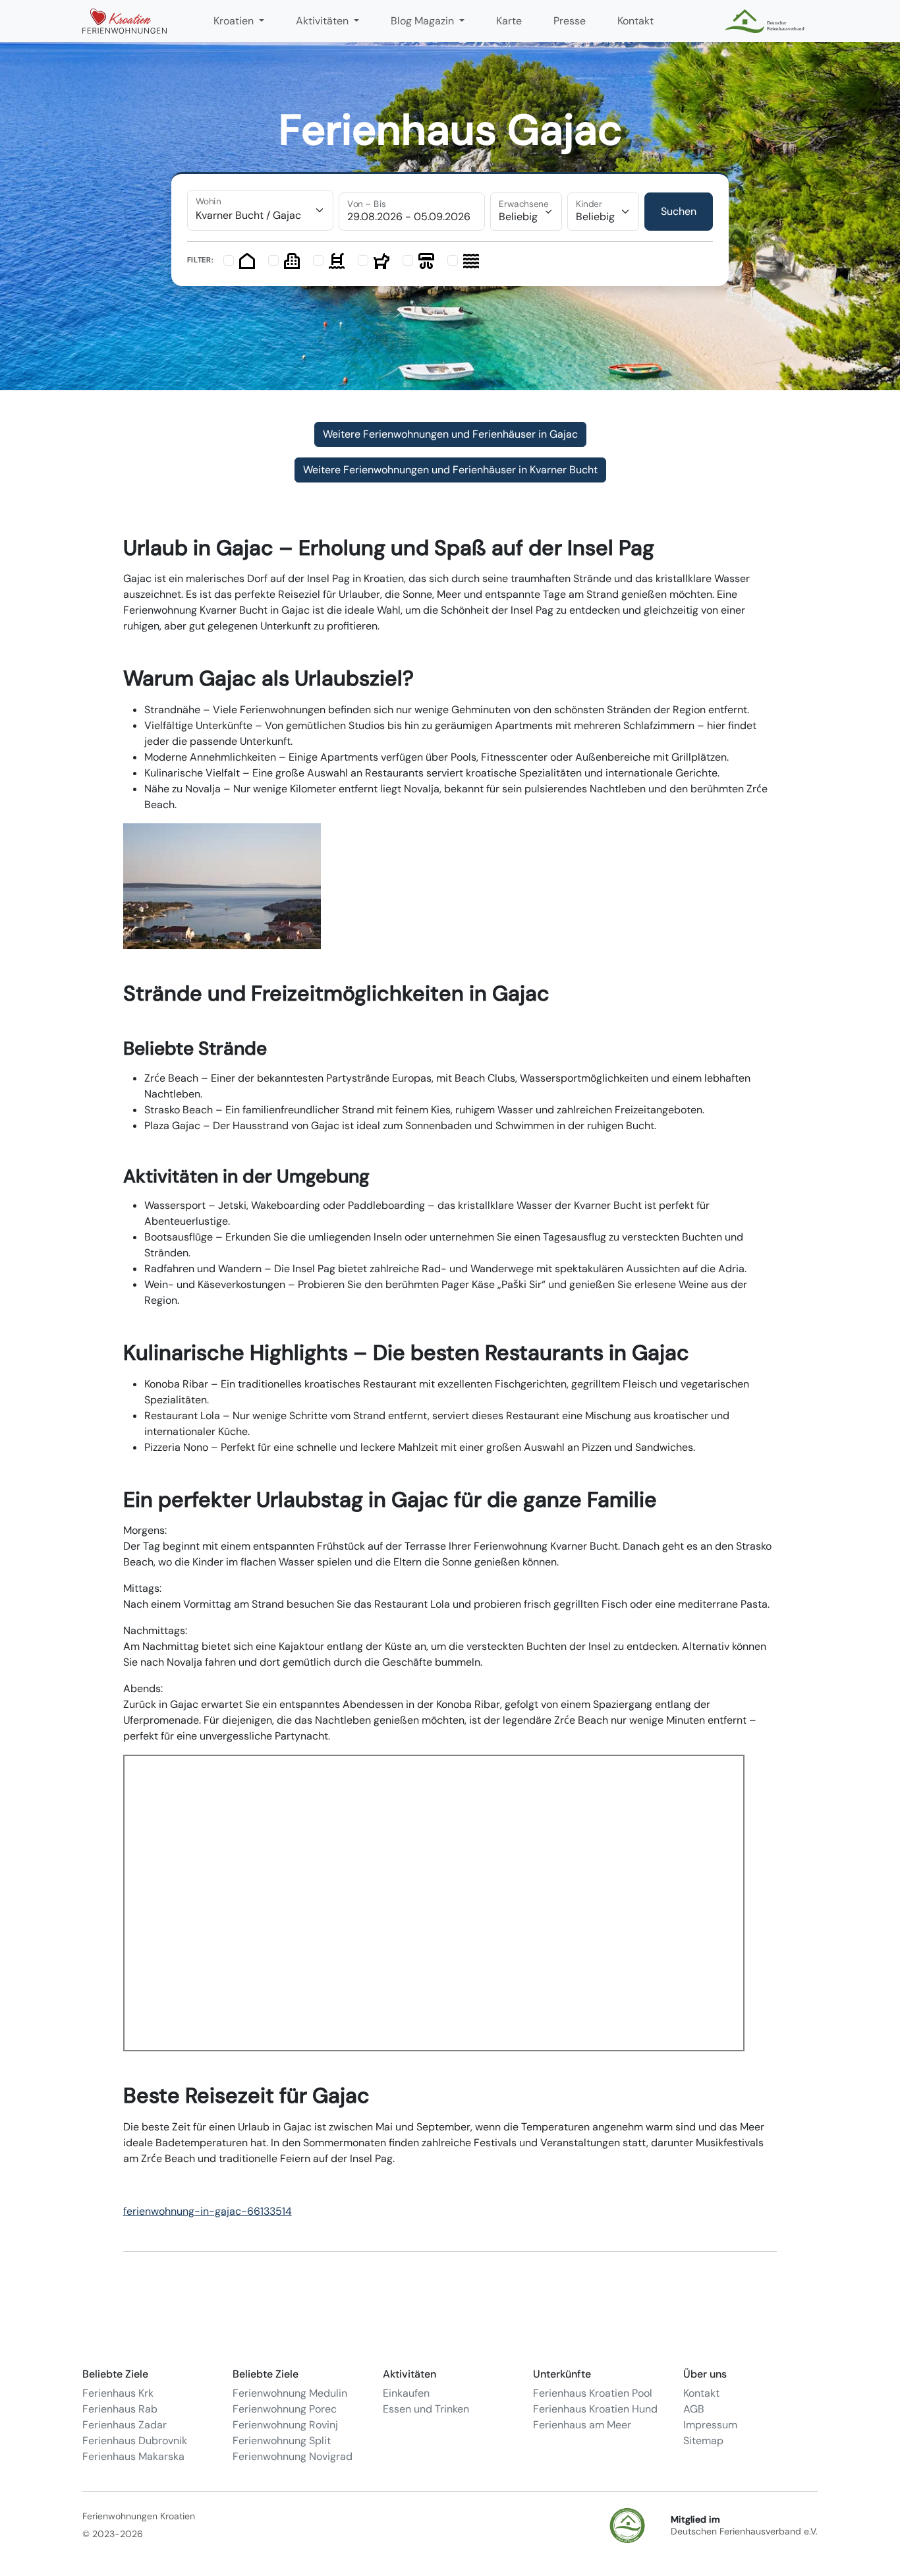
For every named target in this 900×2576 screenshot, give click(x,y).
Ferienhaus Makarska (133, 2456)
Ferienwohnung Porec (285, 2409)
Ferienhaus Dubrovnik (135, 2441)
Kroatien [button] (235, 21)
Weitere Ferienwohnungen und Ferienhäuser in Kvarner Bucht (450, 470)
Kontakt (635, 21)
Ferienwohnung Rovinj (285, 2425)
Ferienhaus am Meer (582, 2425)
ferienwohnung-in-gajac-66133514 (208, 2211)
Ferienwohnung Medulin (290, 2393)
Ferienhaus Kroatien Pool (593, 2393)
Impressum (710, 2425)
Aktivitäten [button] (323, 21)
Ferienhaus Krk (118, 2393)
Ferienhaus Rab (120, 2409)
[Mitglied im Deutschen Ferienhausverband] (766, 21)
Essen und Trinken (426, 2409)
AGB (694, 2409)
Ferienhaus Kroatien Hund (595, 2409)
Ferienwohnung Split (282, 2441)
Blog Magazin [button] (424, 21)
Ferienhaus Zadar (125, 2425)
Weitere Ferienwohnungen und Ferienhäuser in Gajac (450, 434)
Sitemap (703, 2441)
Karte (509, 21)
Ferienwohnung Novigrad (293, 2456)
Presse (570, 21)
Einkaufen (406, 2393)
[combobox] (260, 210)
